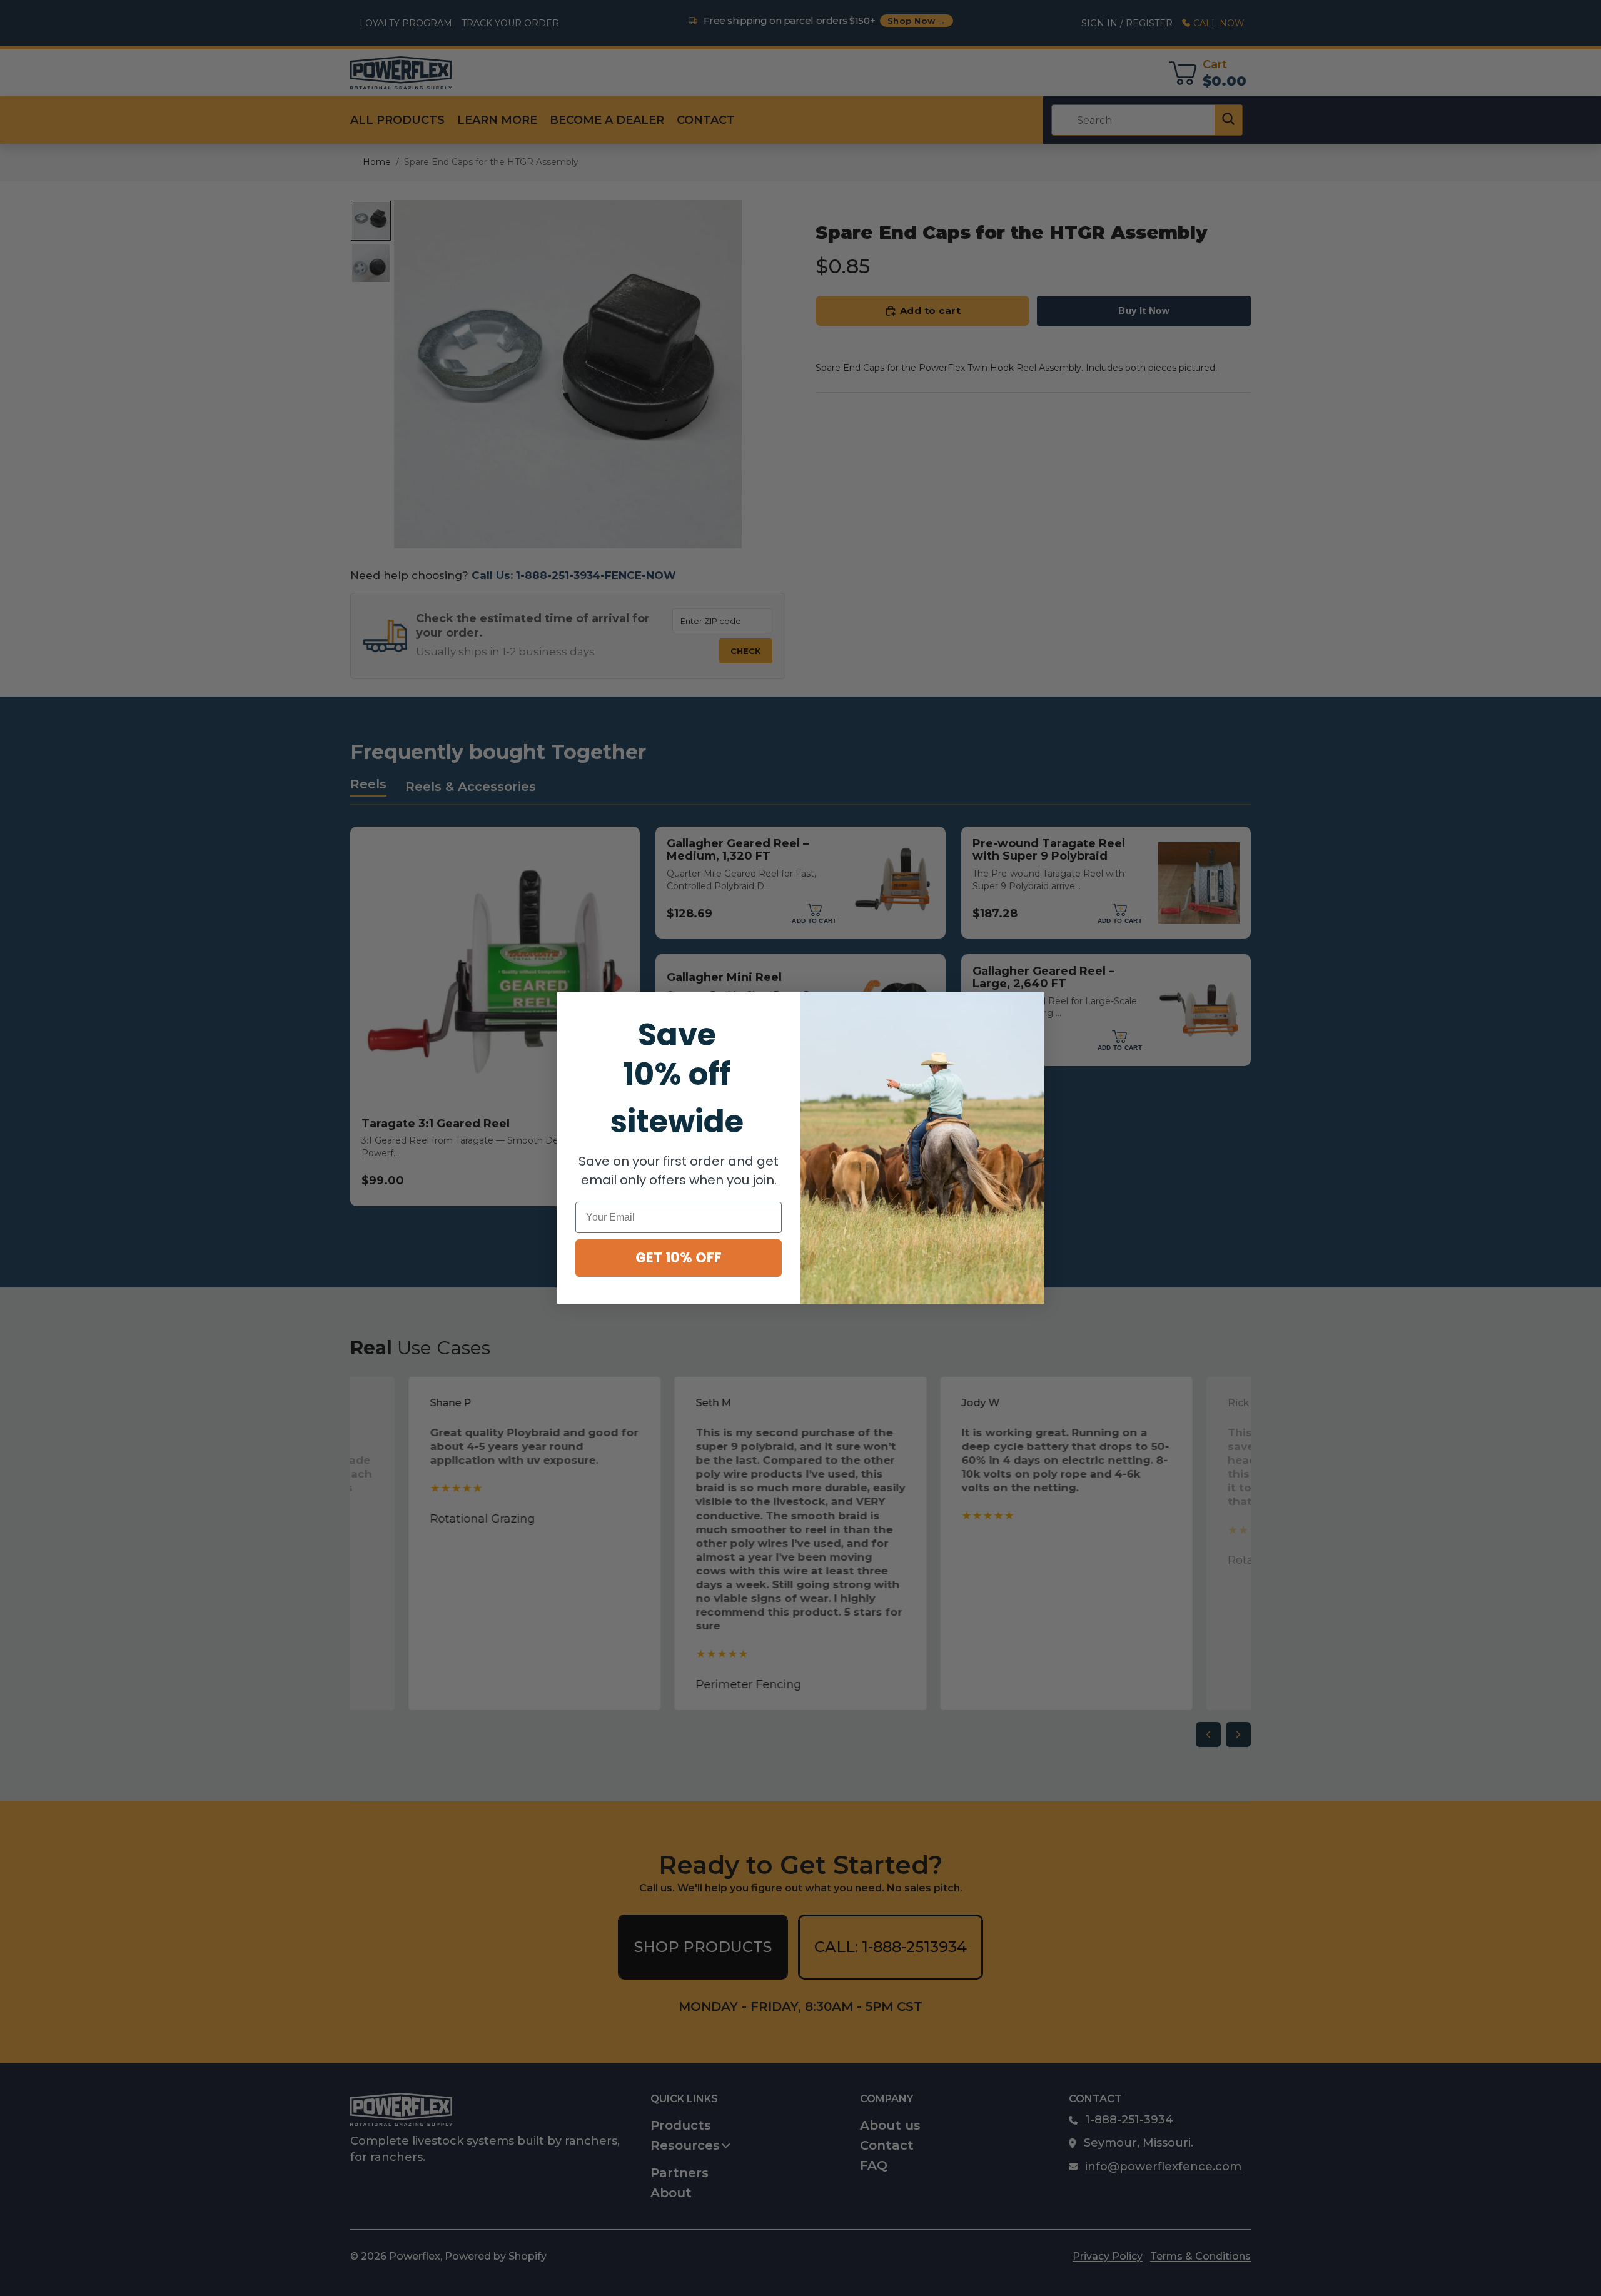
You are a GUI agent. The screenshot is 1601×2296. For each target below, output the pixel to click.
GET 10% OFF (679, 1258)
